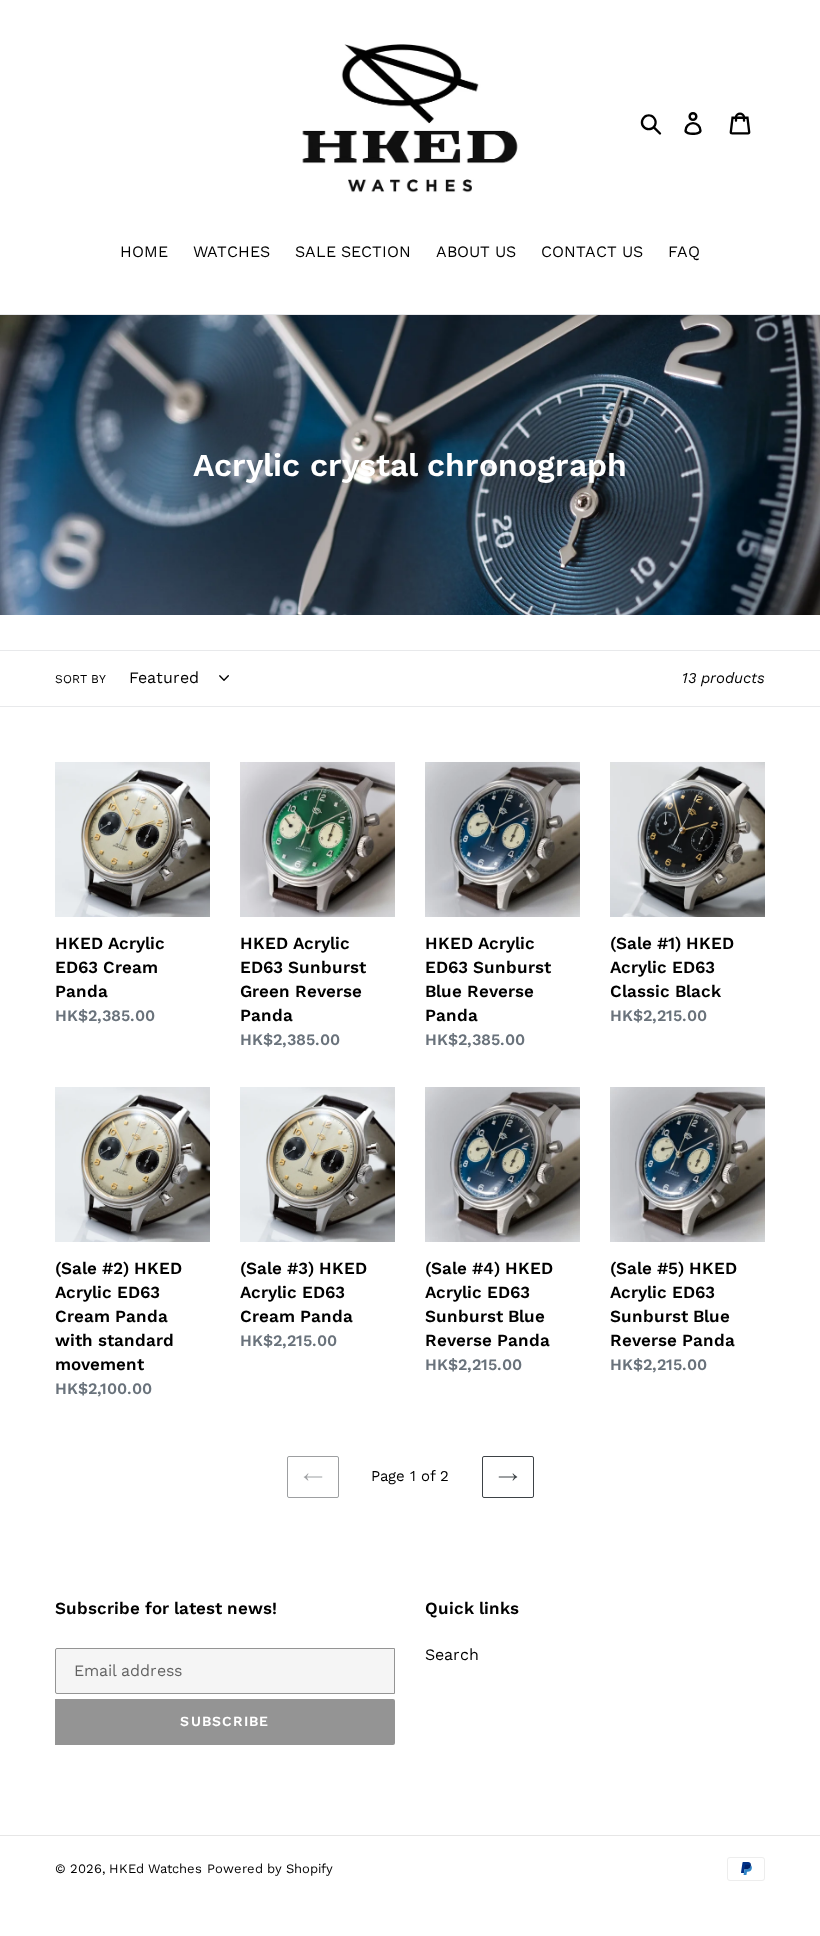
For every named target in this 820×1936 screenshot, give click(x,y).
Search (452, 1654)
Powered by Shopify (270, 1868)
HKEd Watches (155, 1868)
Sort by (80, 679)
